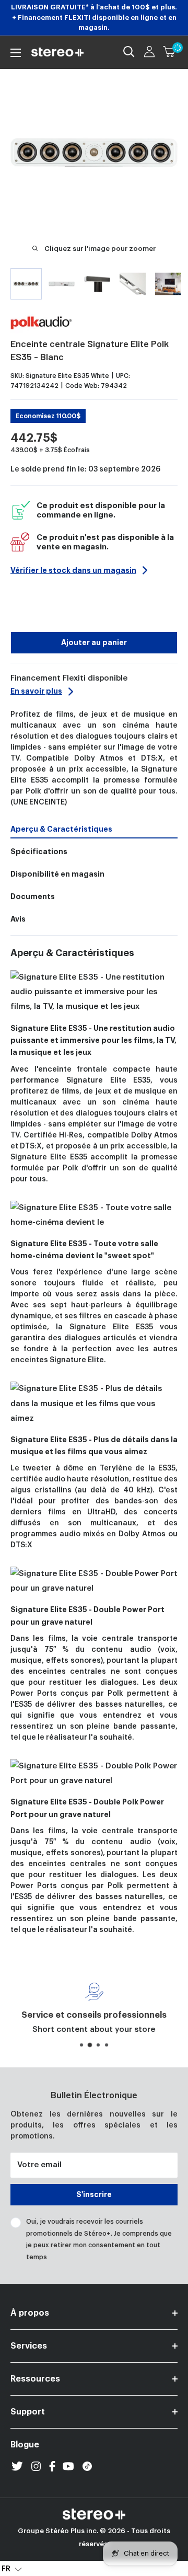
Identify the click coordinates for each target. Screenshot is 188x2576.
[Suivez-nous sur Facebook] (52, 2466)
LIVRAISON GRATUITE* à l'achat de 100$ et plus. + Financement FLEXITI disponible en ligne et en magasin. (94, 17)
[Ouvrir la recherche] (129, 52)
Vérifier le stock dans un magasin (73, 570)
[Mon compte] (149, 52)
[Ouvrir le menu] (16, 53)
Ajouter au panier (94, 642)
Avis (18, 919)
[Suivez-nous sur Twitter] (17, 2466)
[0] (170, 52)
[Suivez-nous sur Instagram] (36, 2466)
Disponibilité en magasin (57, 874)
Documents (33, 896)
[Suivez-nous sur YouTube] (68, 2466)
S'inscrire (94, 2194)
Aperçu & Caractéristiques (61, 829)
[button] (12, 2569)
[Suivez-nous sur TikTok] (87, 2466)
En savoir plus (36, 691)
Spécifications (39, 852)
